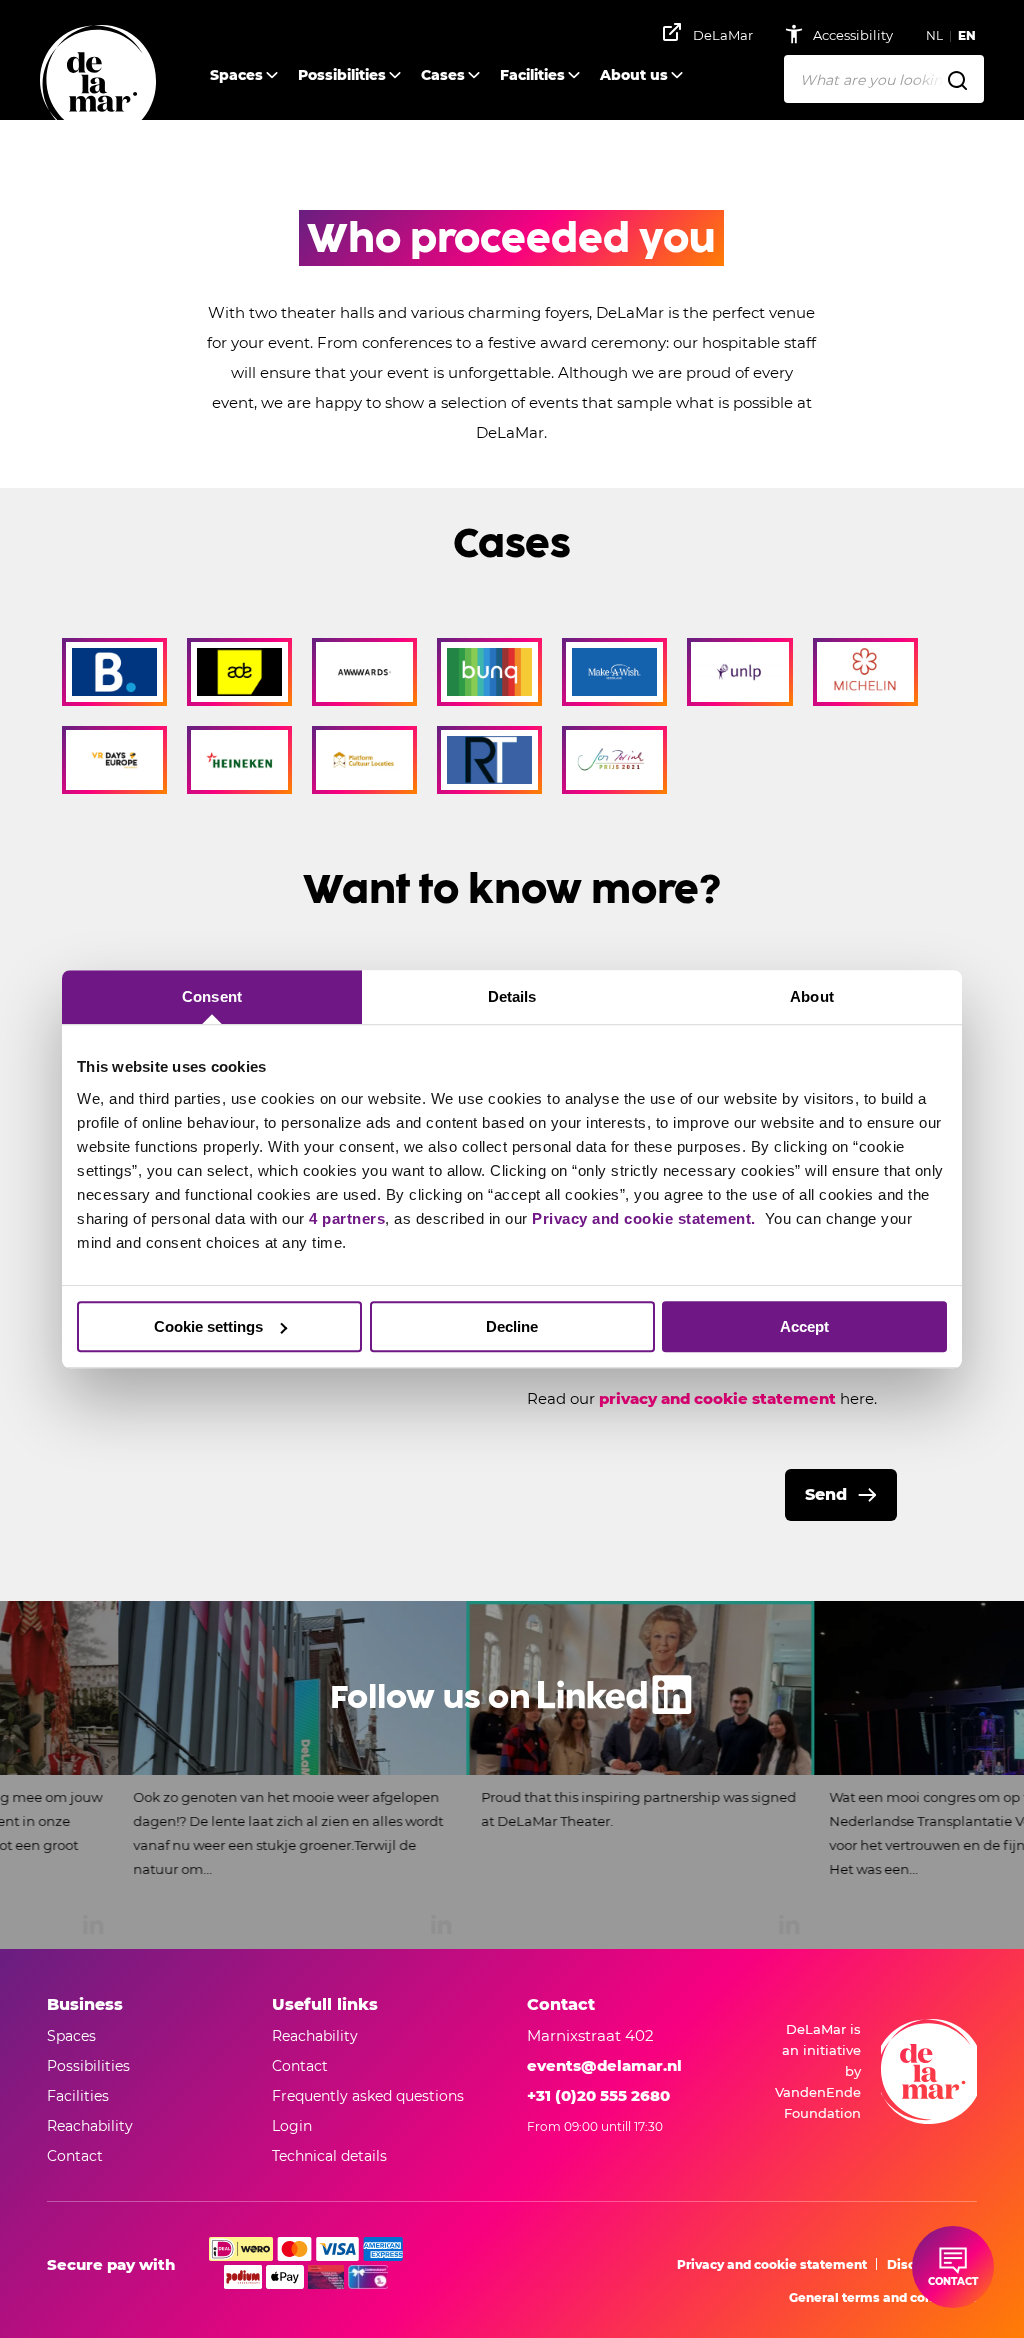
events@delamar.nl (604, 2065)
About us (634, 75)
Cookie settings (208, 1326)
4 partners (347, 1218)
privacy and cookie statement (717, 1398)
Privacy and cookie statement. (646, 1218)
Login (292, 2126)
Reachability (315, 2036)
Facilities (532, 75)
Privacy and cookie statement (772, 2264)
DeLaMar (723, 35)
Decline (512, 1326)
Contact (300, 2066)
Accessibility (854, 35)
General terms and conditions (883, 2297)
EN (967, 35)
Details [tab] (512, 996)
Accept (804, 1326)
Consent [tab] (212, 996)
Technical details (329, 2156)
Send (826, 1494)
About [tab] (812, 996)
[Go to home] (98, 83)
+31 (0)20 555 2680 (598, 2095)
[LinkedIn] (512, 1775)
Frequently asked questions (368, 2096)
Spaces (236, 75)
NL (934, 35)
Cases (443, 75)
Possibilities (342, 75)
